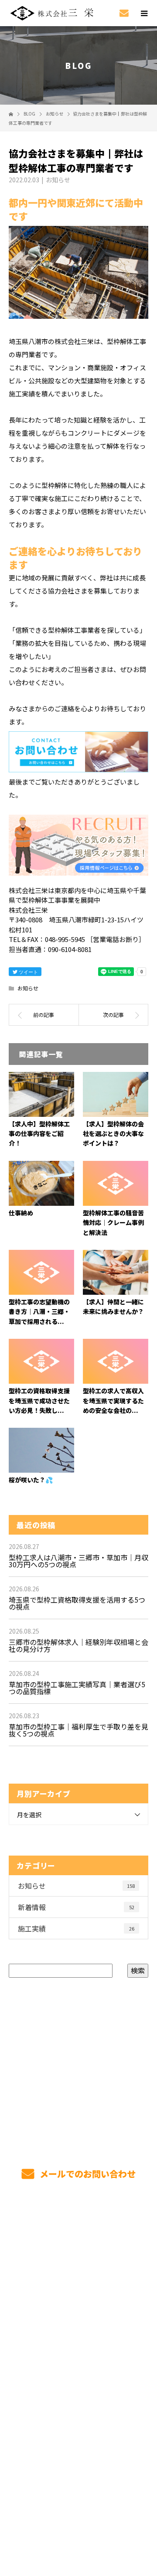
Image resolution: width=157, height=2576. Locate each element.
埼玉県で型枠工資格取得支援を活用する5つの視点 (77, 1603)
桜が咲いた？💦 (31, 1480)
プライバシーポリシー (79, 2520)
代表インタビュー (78, 2330)
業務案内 (79, 2269)
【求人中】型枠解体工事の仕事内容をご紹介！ (39, 1134)
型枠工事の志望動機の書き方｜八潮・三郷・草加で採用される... (39, 1312)
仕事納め (21, 1213)
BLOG (79, 2412)
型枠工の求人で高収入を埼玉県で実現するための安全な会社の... (113, 1401)
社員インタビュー (78, 2351)
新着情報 (76, 1907)
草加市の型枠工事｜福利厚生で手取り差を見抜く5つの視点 (78, 1730)
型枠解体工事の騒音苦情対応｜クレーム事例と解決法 (113, 1223)
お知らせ (58, 180)
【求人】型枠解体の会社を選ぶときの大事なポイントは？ (113, 1134)
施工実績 (76, 1928)
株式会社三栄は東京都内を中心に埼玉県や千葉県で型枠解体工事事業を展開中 (78, 2509)
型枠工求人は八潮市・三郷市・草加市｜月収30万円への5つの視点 (78, 1561)
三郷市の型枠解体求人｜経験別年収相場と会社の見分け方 (78, 1645)
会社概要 (79, 2392)
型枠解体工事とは (78, 2248)
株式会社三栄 (78, 2433)
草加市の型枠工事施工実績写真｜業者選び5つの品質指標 (77, 1688)
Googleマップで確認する (79, 2468)
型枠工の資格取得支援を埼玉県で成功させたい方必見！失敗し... (39, 1401)
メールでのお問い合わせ (87, 2174)
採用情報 (79, 2310)
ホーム (78, 2228)
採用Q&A (78, 2371)
